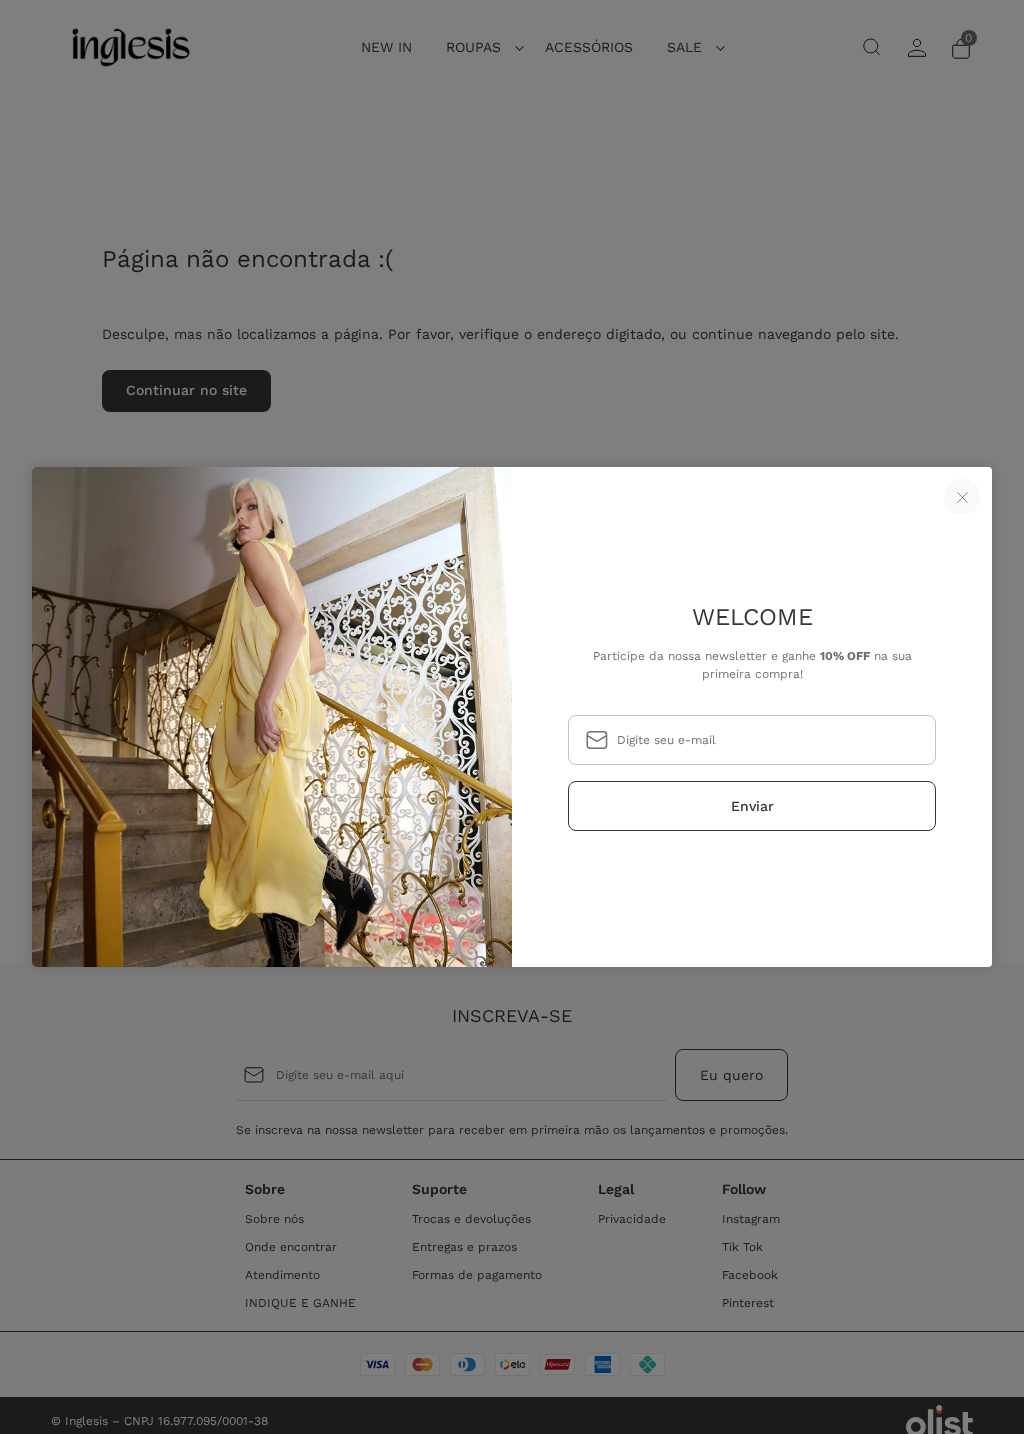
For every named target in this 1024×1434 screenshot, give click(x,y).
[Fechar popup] (962, 497)
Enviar (752, 806)
